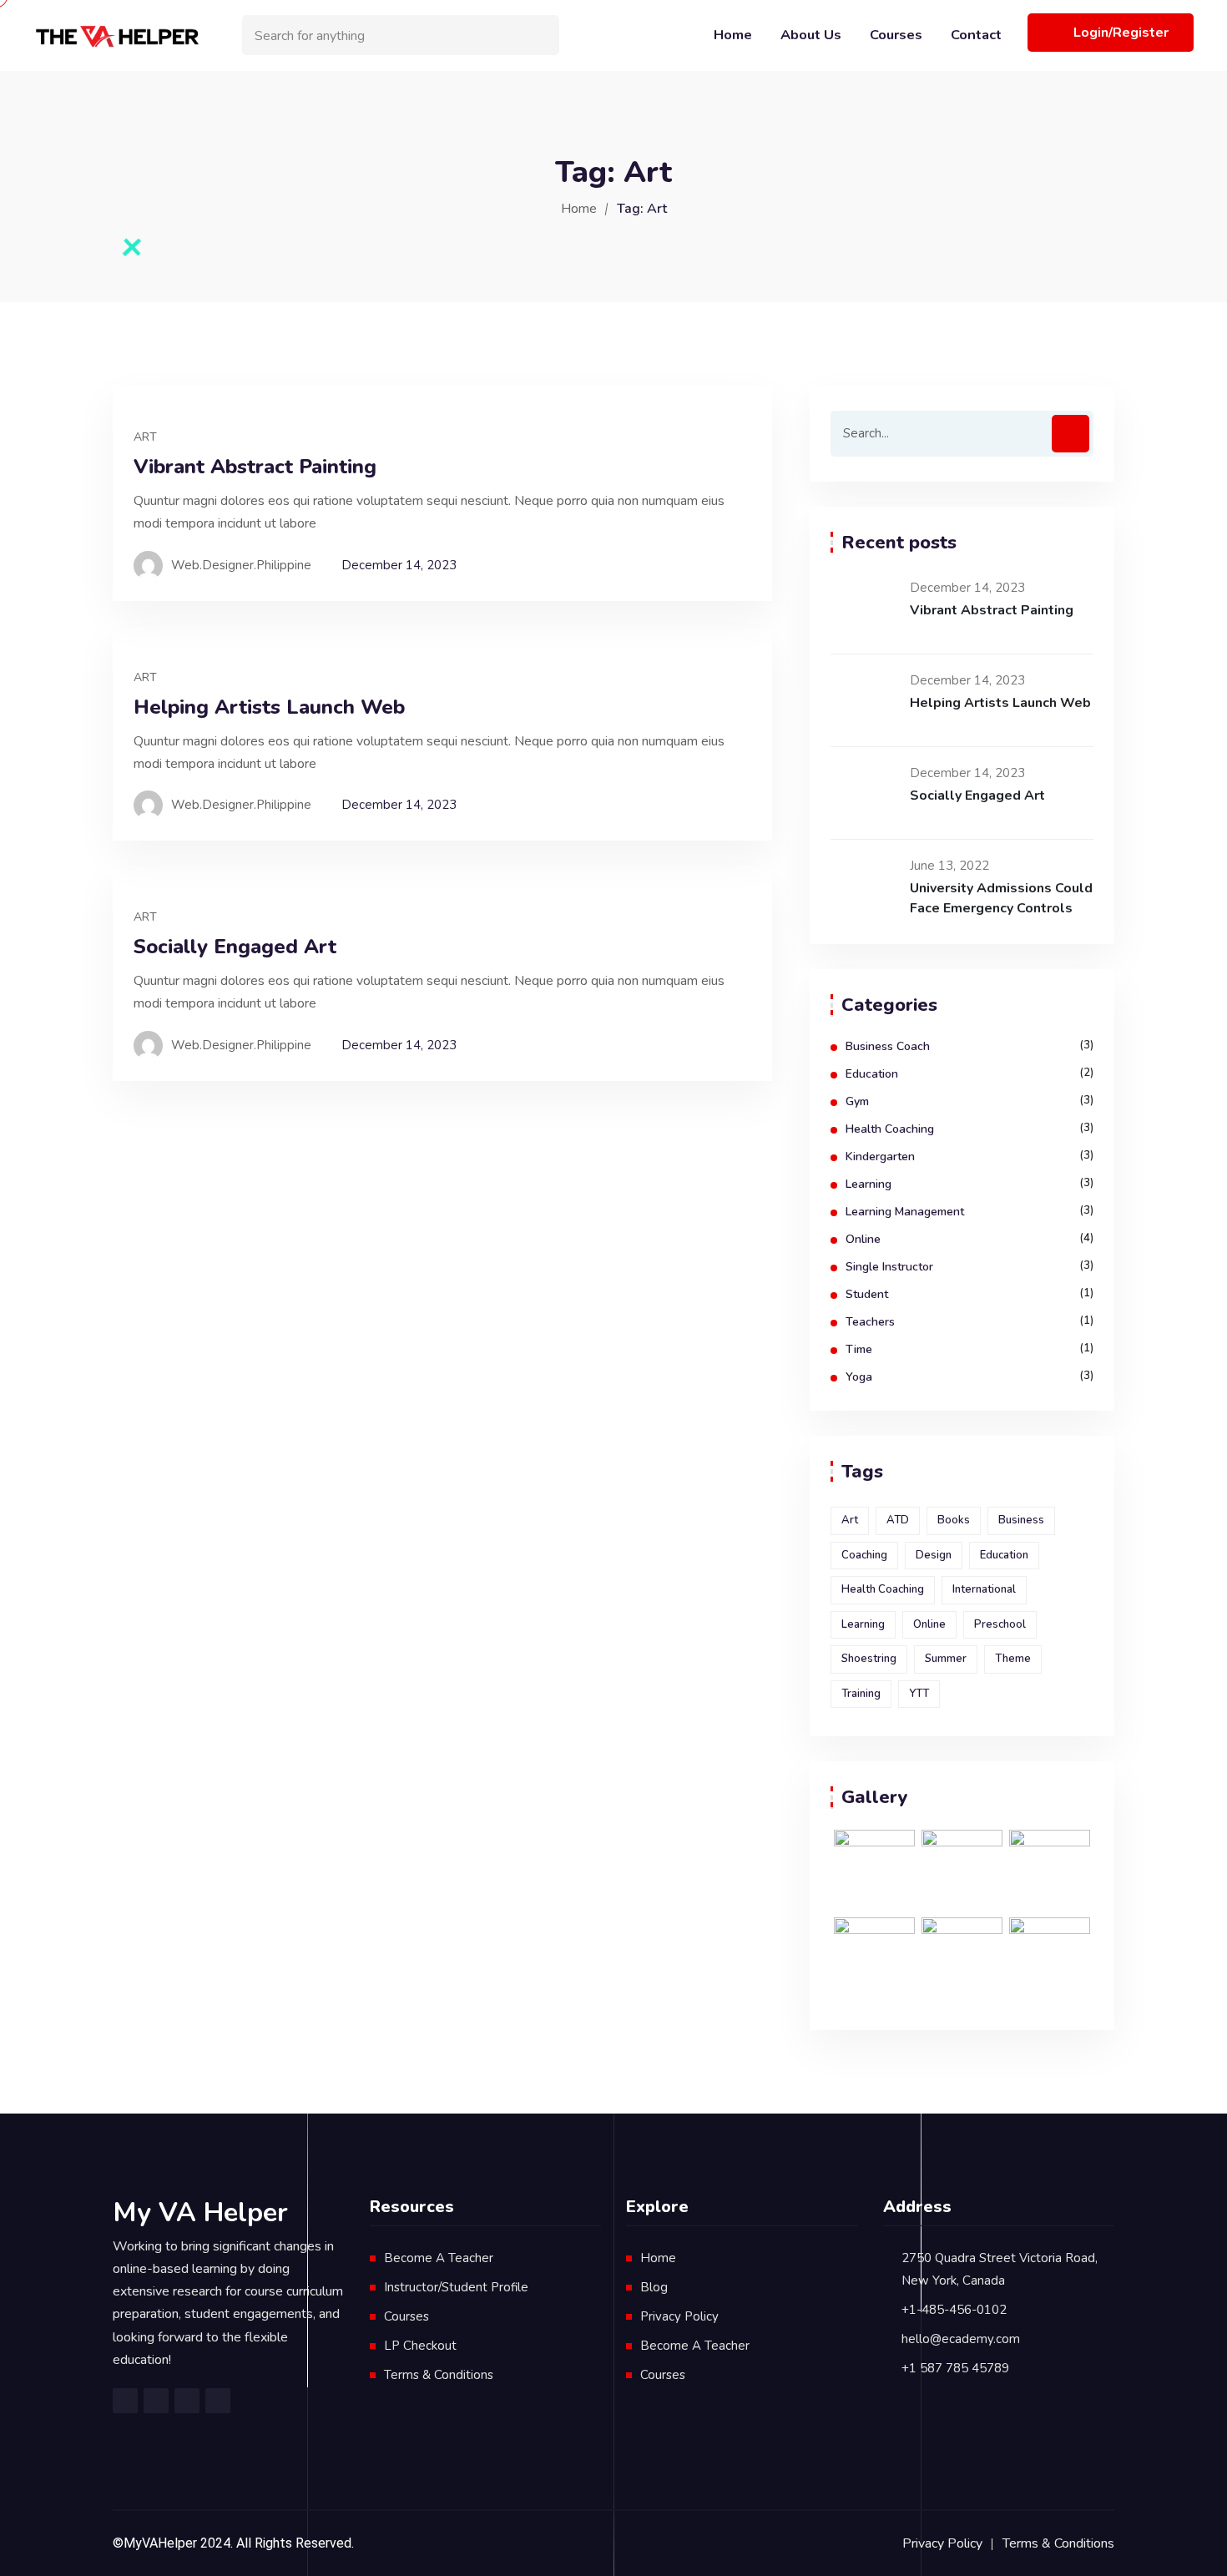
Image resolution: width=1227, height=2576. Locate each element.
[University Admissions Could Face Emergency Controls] (864, 886)
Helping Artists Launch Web (269, 707)
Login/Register (1121, 33)
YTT (919, 1694)
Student (867, 1294)
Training (861, 1694)
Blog (654, 2287)
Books (954, 1520)
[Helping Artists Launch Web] (864, 700)
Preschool (1000, 1624)
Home (733, 35)
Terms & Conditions (439, 2375)
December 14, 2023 (399, 565)
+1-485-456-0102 (954, 2310)
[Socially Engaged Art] (864, 793)
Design (934, 1555)
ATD (898, 1520)
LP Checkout (420, 2346)
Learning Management (905, 1212)
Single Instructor (889, 1267)
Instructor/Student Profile (456, 2287)
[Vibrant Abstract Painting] (864, 608)
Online (863, 1239)
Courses (896, 35)
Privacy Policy (679, 2316)
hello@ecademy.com (961, 2339)
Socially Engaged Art (235, 947)
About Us (811, 35)
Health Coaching (890, 1129)
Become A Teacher (439, 2258)
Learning (868, 1184)
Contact (976, 35)
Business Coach (888, 1046)
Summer (946, 1659)
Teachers (870, 1322)
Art (145, 437)
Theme (1013, 1659)
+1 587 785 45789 (955, 2368)
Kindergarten (880, 1157)
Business (1021, 1520)
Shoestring (869, 1659)
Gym (857, 1101)
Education (872, 1074)
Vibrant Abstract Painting (255, 467)
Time (859, 1349)
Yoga (859, 1377)
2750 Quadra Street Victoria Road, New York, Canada (1000, 2269)
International (984, 1589)
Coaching (864, 1555)
